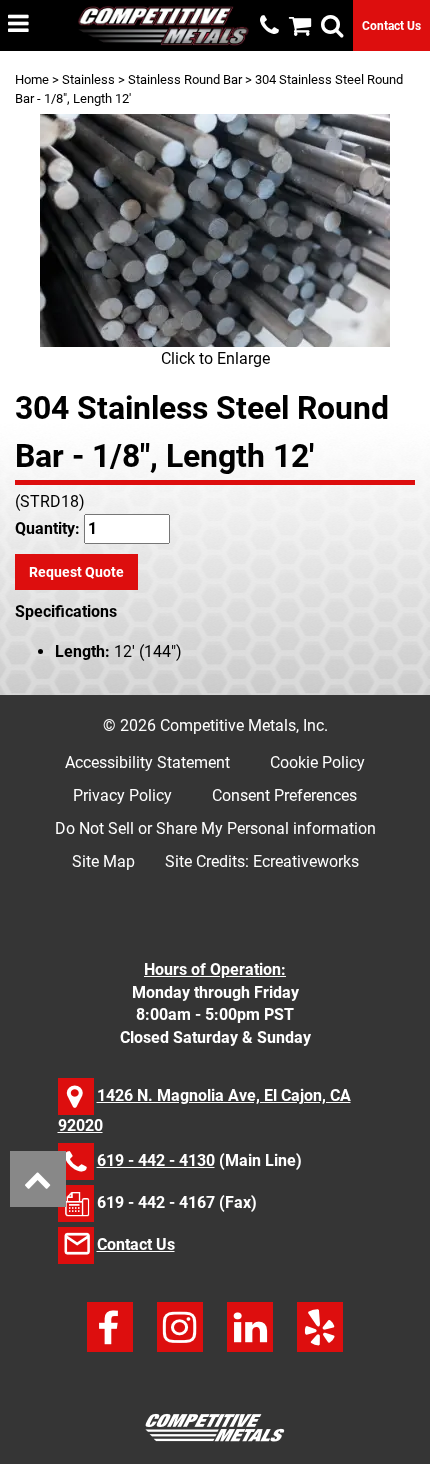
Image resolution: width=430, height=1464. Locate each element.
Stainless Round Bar (185, 79)
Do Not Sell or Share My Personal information (215, 828)
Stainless (88, 79)
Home (32, 79)
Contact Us (391, 26)
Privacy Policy (122, 795)
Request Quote (76, 572)
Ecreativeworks (306, 861)
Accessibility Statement (147, 762)
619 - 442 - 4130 (156, 1160)
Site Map (103, 861)
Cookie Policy (317, 762)
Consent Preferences (284, 795)
